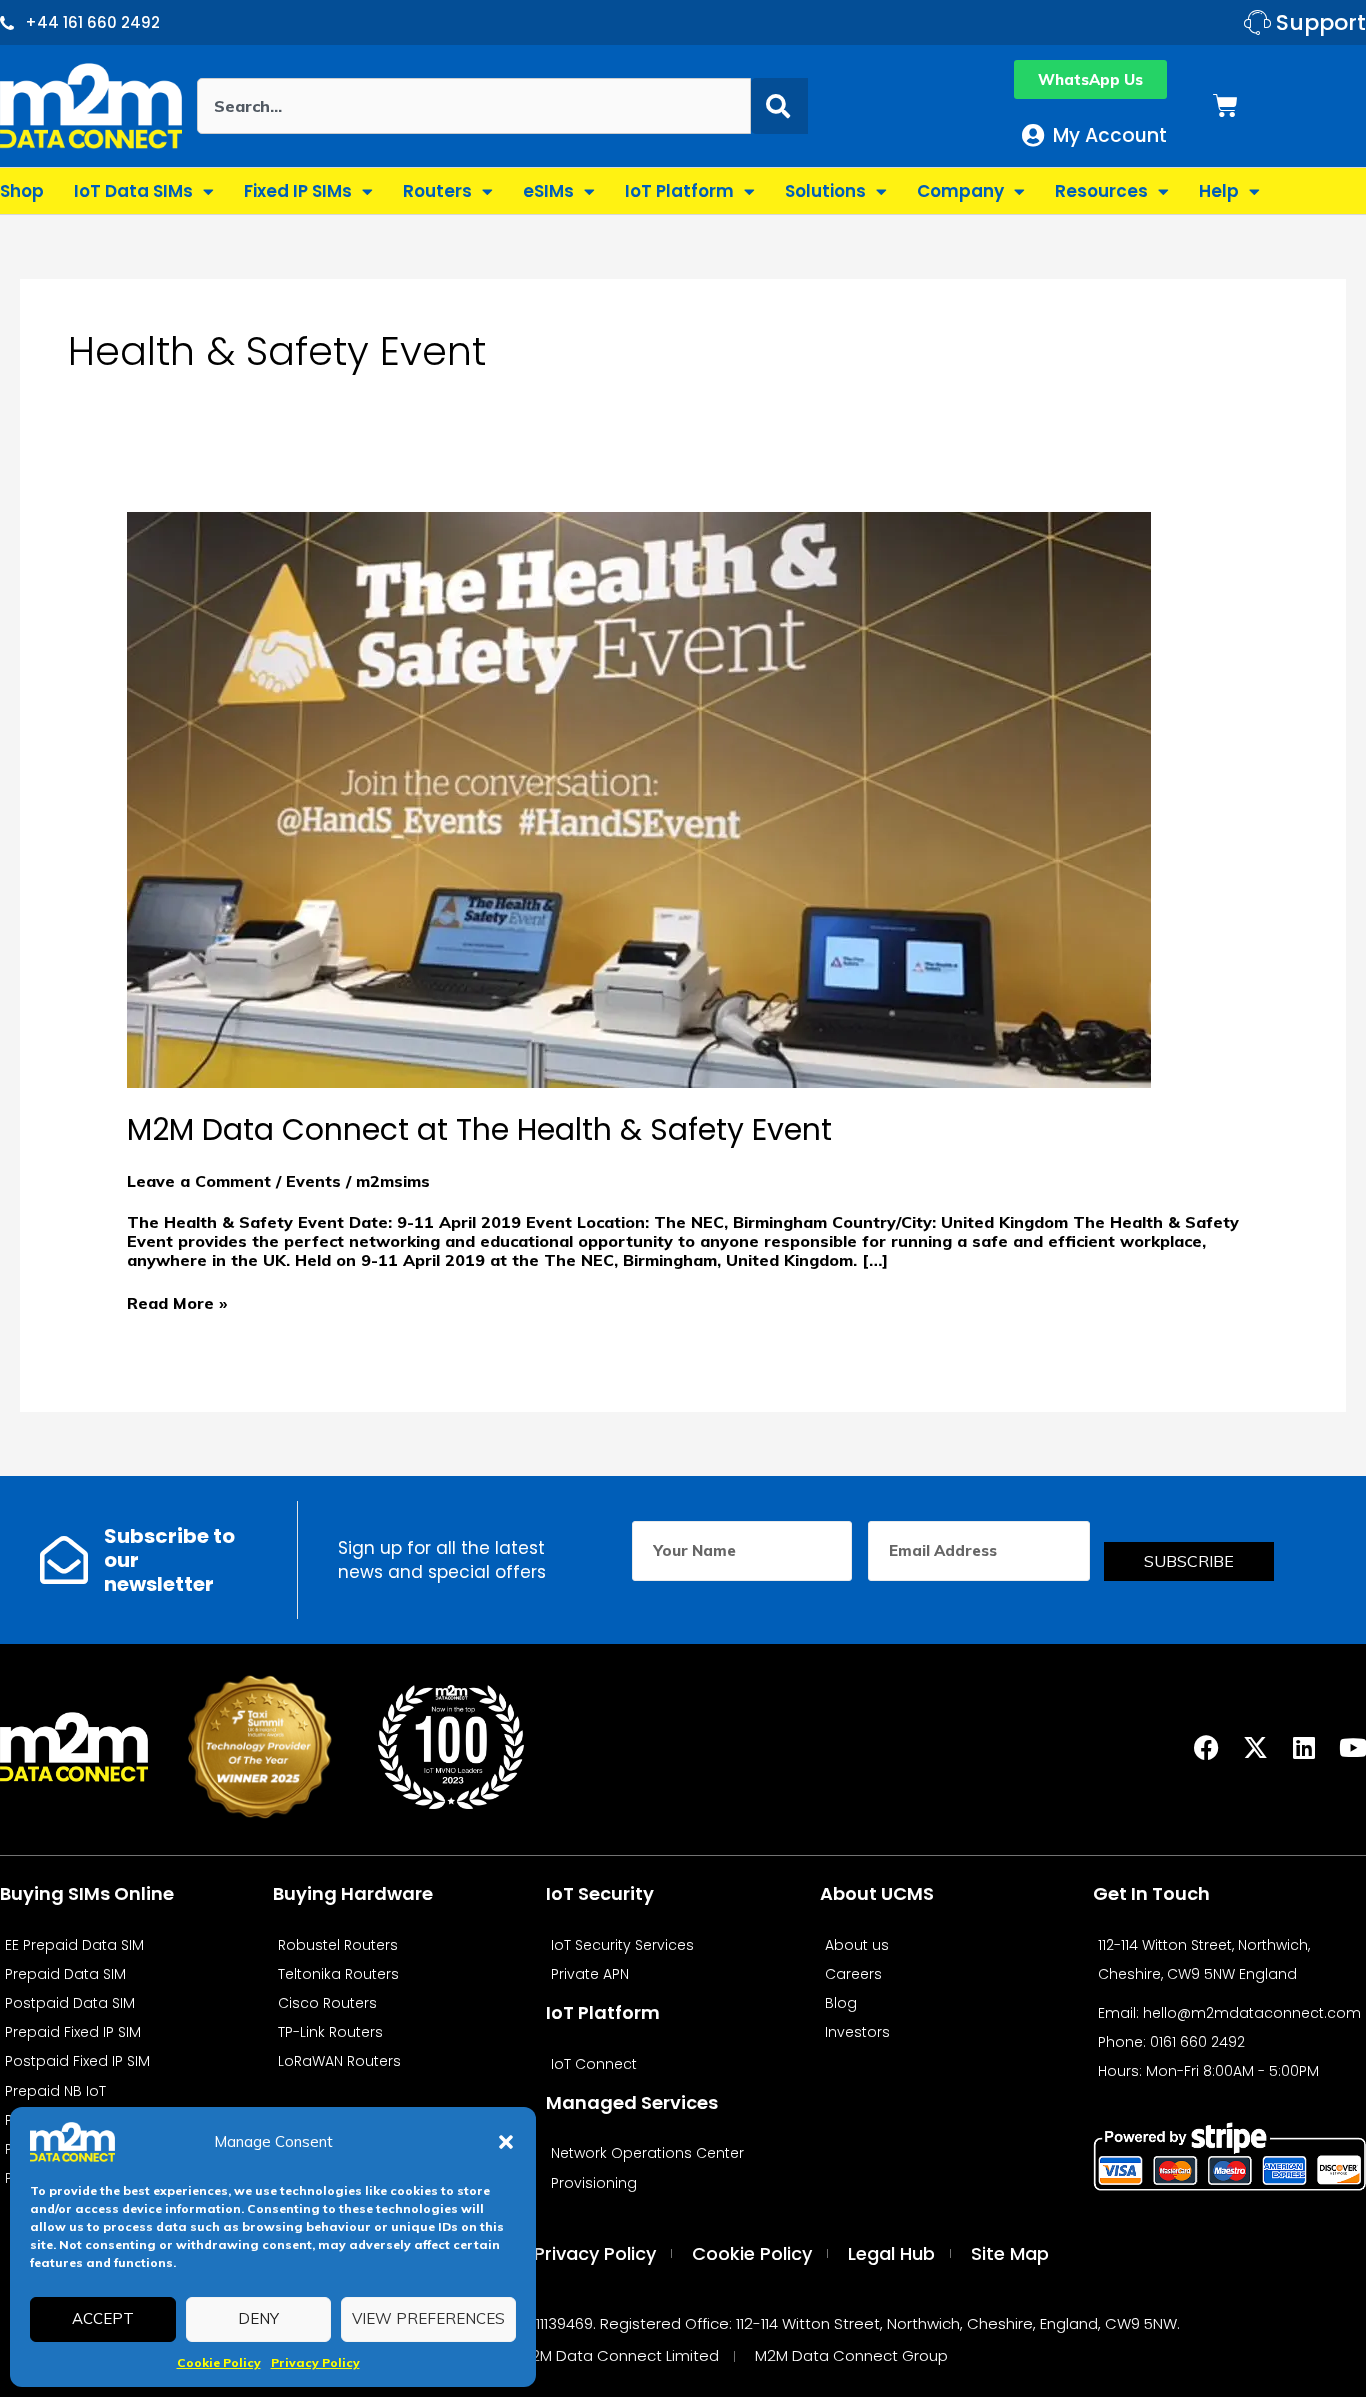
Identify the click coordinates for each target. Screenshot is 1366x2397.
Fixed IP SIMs (298, 191)
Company (960, 191)
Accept (103, 2318)
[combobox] (474, 106)
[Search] (779, 106)
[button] (506, 2142)
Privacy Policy (315, 2362)
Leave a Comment (199, 1181)
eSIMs (548, 191)
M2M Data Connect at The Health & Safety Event (479, 1129)
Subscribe (1189, 1561)
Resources (1101, 191)
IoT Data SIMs (133, 191)
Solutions (825, 191)
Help (1219, 191)
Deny (258, 2318)
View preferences (428, 2318)
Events (313, 1181)
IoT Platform (679, 191)
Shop (22, 191)
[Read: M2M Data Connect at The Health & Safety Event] (639, 798)
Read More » (177, 1303)
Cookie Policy (219, 2362)
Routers (437, 191)
